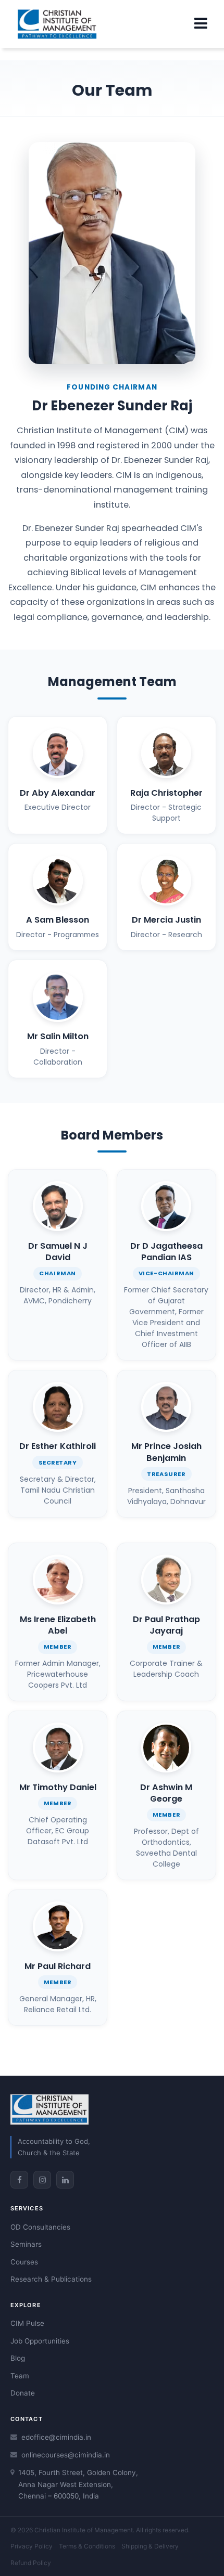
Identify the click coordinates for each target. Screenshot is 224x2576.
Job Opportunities (40, 2341)
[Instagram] (42, 2180)
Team (20, 2376)
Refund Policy (31, 2563)
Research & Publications (51, 2279)
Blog (18, 2358)
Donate (23, 2393)
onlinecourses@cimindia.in (66, 2455)
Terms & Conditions (87, 2546)
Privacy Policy (32, 2546)
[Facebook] (19, 2180)
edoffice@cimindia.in (56, 2437)
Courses (24, 2262)
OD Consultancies (40, 2227)
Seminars (26, 2244)
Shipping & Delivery (150, 2546)
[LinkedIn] (65, 2180)
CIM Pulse (27, 2323)
